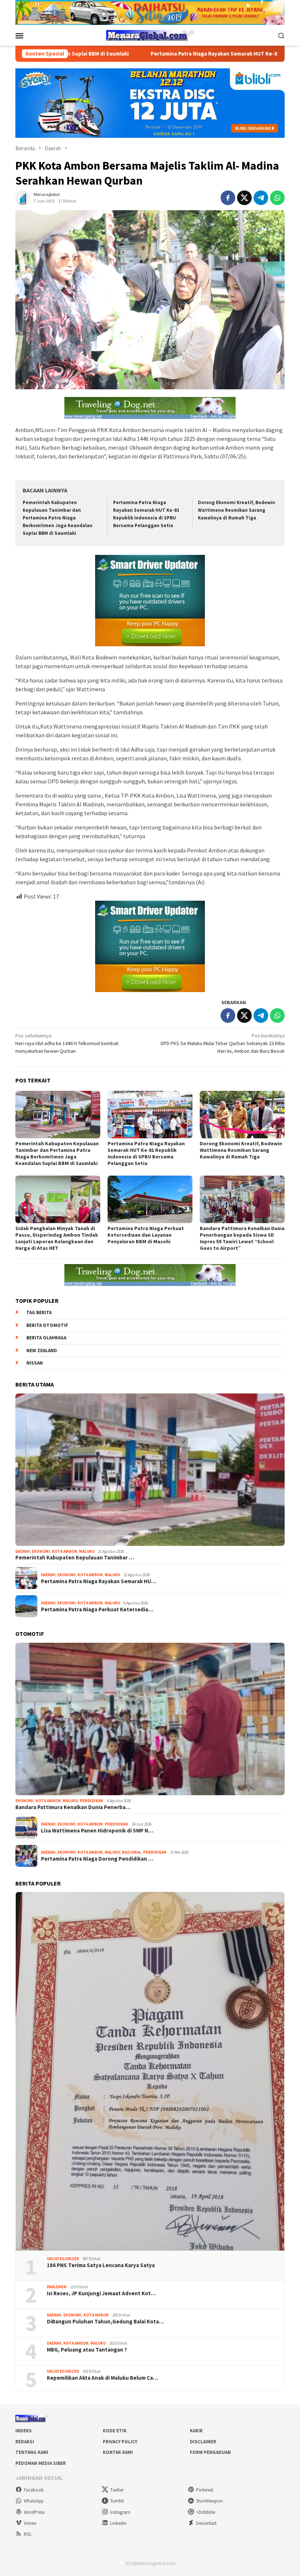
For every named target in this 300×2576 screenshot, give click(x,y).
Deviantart (206, 2523)
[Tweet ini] (244, 198)
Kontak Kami (118, 2452)
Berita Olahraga (46, 1338)
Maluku (87, 1551)
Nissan (35, 1363)
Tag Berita (39, 1312)
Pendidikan (91, 1801)
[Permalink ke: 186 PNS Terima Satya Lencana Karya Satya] (150, 2071)
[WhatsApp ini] (277, 198)
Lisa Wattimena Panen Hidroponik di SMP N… (97, 1831)
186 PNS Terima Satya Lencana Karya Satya (101, 2265)
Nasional (132, 1852)
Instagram (120, 2512)
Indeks (24, 2431)
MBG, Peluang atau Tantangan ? (87, 2350)
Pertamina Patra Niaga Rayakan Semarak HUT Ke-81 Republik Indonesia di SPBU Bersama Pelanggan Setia (146, 1153)
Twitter (117, 2490)
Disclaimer (203, 2442)
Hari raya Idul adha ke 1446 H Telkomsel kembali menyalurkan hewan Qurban (67, 1043)
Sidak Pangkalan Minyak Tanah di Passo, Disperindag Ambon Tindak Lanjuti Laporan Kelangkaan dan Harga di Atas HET (57, 1238)
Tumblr (117, 2501)
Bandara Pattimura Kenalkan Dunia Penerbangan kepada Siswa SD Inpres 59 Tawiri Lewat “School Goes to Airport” (242, 1238)
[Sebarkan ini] (228, 198)
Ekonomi (41, 1551)
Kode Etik (115, 2431)
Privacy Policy (120, 2442)
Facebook (34, 2490)
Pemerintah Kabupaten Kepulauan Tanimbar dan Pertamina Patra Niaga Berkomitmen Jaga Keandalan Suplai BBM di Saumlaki (58, 518)
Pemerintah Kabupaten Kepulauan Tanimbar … (75, 1558)
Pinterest (205, 2490)
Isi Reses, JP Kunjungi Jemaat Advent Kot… (101, 2293)
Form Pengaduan (210, 2452)
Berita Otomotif (47, 1325)
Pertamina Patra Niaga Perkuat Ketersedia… (97, 1609)
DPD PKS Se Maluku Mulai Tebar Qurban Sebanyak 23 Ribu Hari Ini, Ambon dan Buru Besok (223, 1043)
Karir (196, 2431)
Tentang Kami (32, 2452)
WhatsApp (34, 2501)
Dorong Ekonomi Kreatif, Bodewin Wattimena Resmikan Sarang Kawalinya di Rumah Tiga (237, 510)
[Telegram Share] (261, 198)
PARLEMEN (57, 2287)
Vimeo (30, 2523)
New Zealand (42, 1351)
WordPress (34, 2512)
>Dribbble (206, 2512)
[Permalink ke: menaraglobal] (23, 197)
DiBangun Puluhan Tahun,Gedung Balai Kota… (105, 2322)
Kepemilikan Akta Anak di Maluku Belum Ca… (102, 2378)
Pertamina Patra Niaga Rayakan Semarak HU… (99, 1581)
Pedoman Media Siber (41, 2463)
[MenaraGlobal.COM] (150, 35)
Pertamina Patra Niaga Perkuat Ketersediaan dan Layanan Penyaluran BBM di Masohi (146, 1235)
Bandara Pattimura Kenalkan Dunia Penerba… (73, 1807)
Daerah (23, 1551)
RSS (27, 2534)
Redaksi (25, 2442)
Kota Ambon (65, 1551)
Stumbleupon (209, 2501)
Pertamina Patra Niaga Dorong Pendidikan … (97, 1859)
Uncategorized (63, 2259)
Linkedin (118, 2523)
